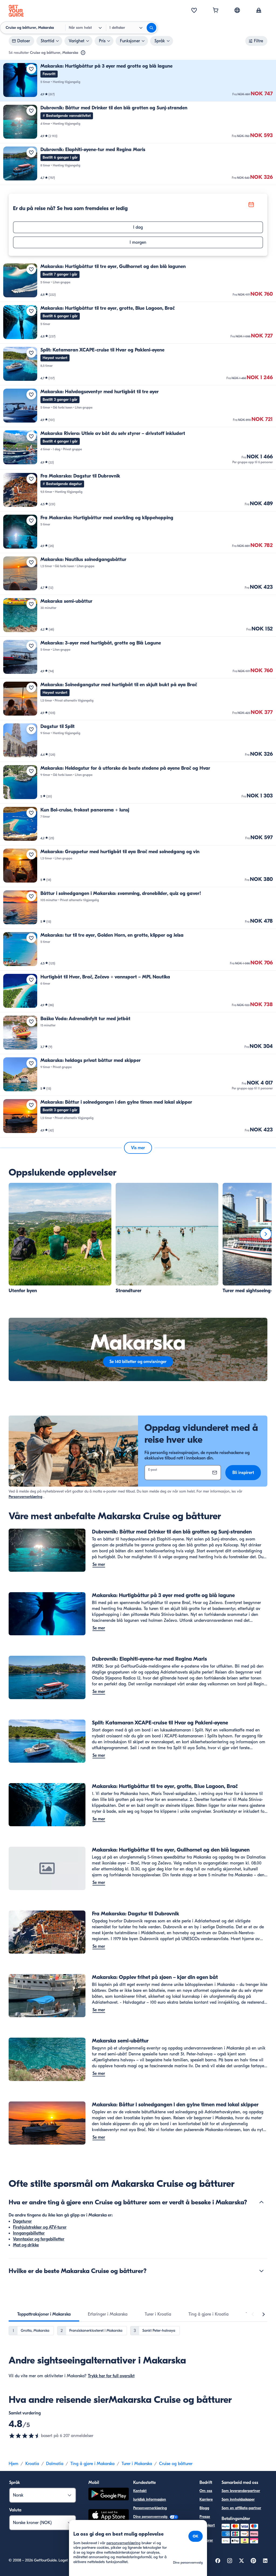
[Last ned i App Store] (109, 2516)
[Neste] (266, 1234)
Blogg (204, 2508)
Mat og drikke (26, 2245)
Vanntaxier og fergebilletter (39, 2239)
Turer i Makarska (137, 2464)
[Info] (83, 53)
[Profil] (259, 11)
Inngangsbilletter (29, 2233)
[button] (138, 81)
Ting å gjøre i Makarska (92, 2464)
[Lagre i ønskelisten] (31, 69)
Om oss (206, 2491)
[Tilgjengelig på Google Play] (109, 2495)
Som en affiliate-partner (241, 2508)
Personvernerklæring (25, 1497)
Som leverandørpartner (241, 2491)
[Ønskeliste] (194, 11)
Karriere (206, 2499)
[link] (138, 81)
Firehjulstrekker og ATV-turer (40, 2227)
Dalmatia (55, 2464)
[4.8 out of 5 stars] (25, 2436)
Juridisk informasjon (150, 2499)
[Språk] (237, 10)
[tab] (44, 2314)
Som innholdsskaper (238, 2499)
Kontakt (140, 2491)
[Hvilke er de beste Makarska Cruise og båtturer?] (261, 2271)
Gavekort (207, 2525)
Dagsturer (22, 2221)
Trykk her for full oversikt (111, 2376)
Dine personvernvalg (151, 2517)
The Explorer (206, 2537)
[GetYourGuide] (16, 11)
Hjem (13, 2464)
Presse (205, 2517)
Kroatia (32, 2464)
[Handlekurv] (216, 11)
